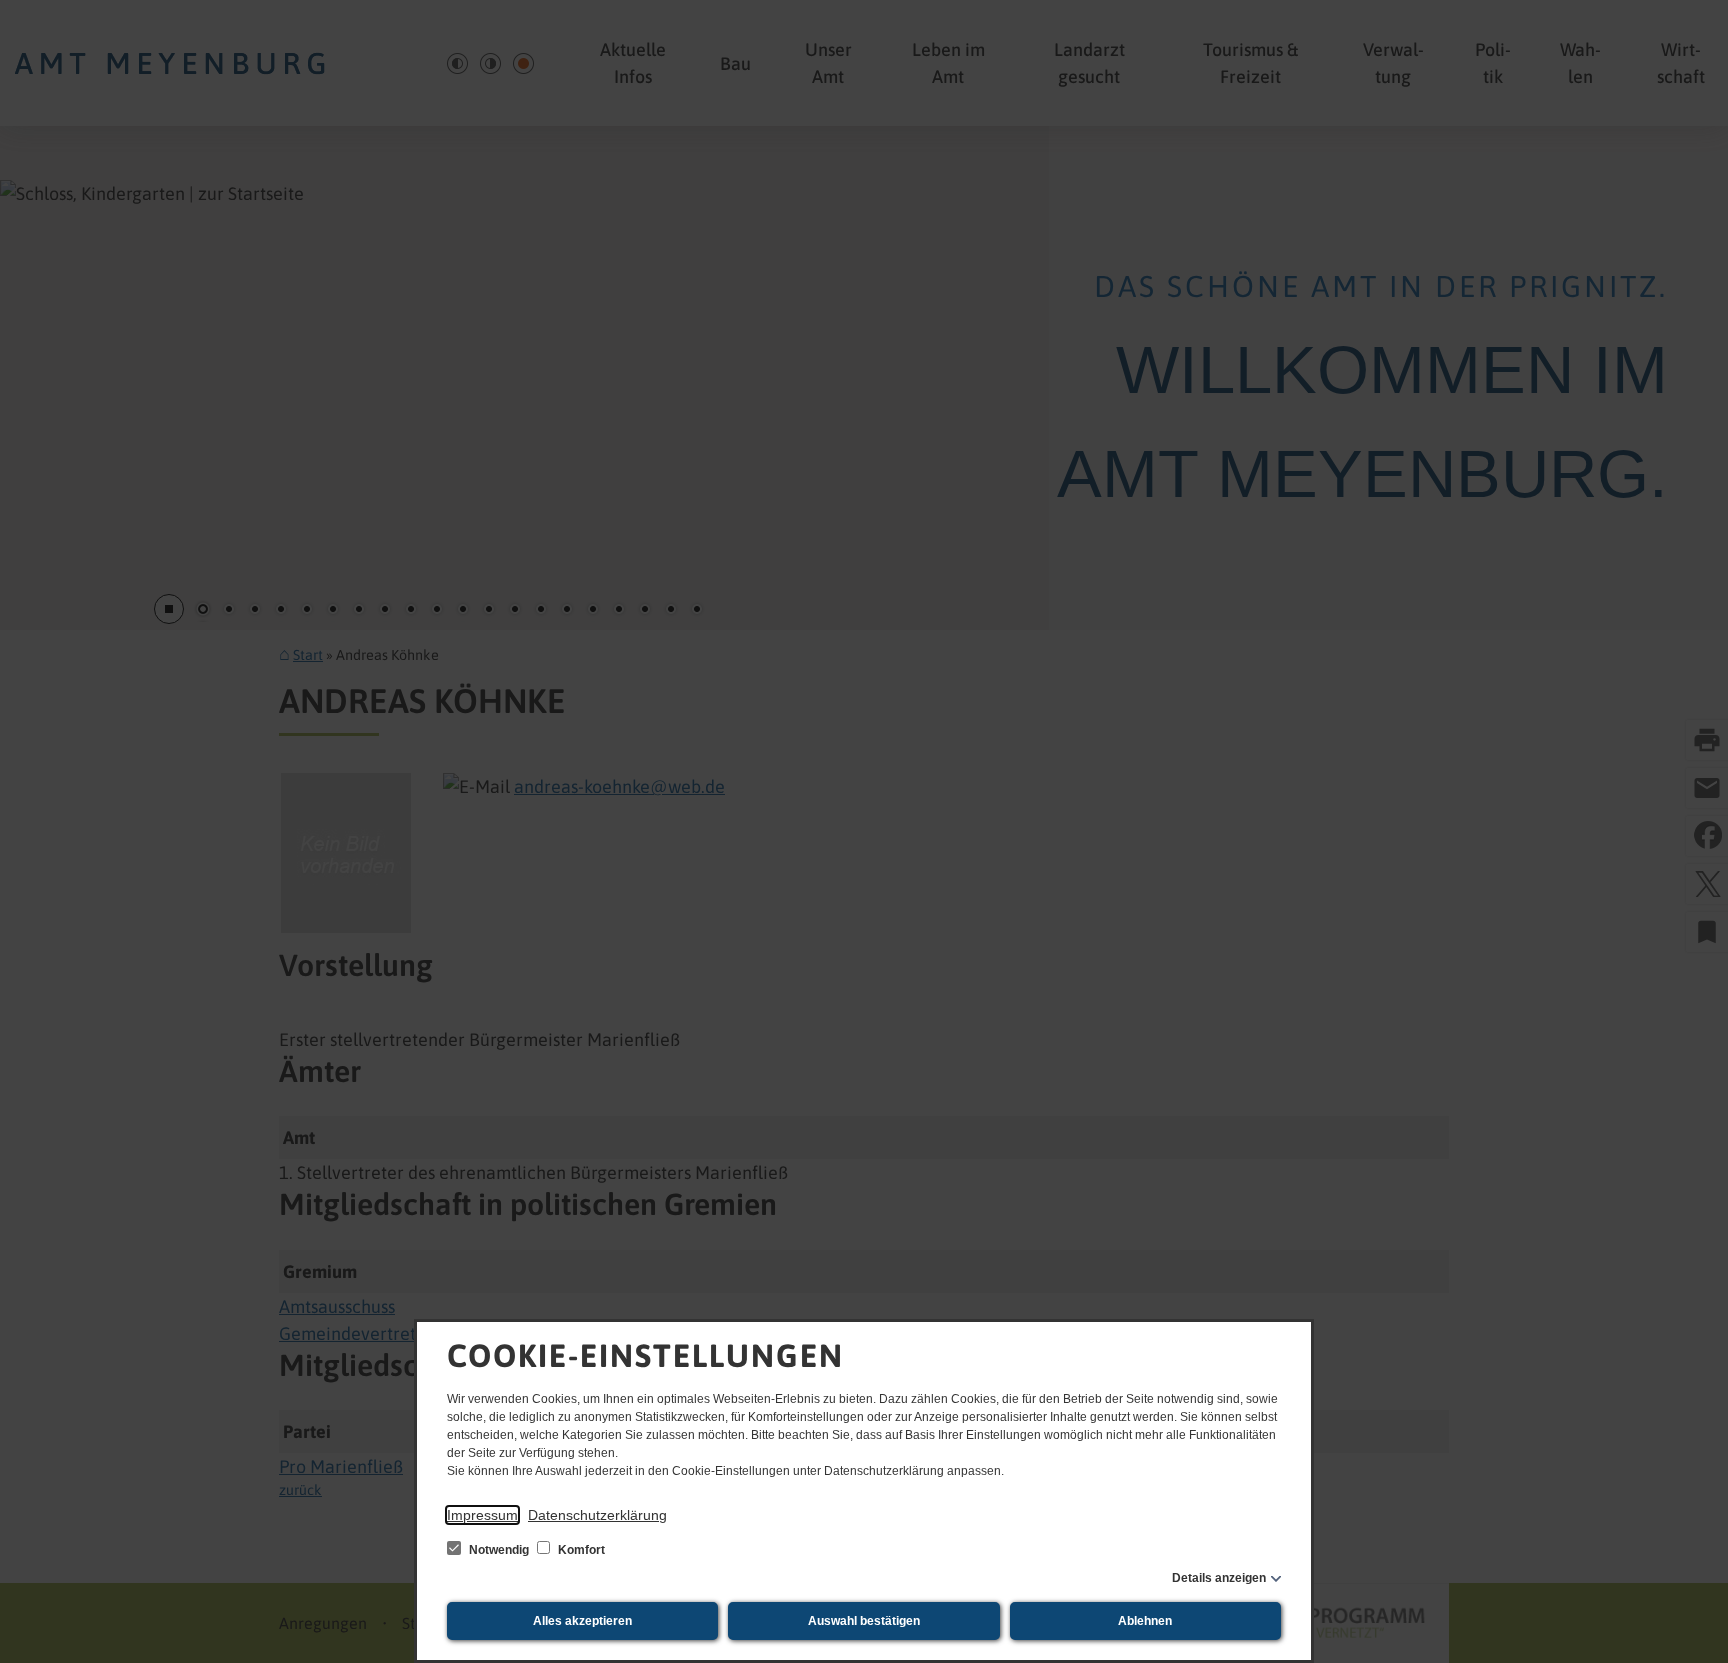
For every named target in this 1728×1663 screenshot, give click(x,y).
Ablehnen (1145, 1621)
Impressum (482, 1515)
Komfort (580, 1550)
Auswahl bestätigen (864, 1621)
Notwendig (499, 1550)
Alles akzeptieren (582, 1621)
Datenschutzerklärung (597, 1515)
